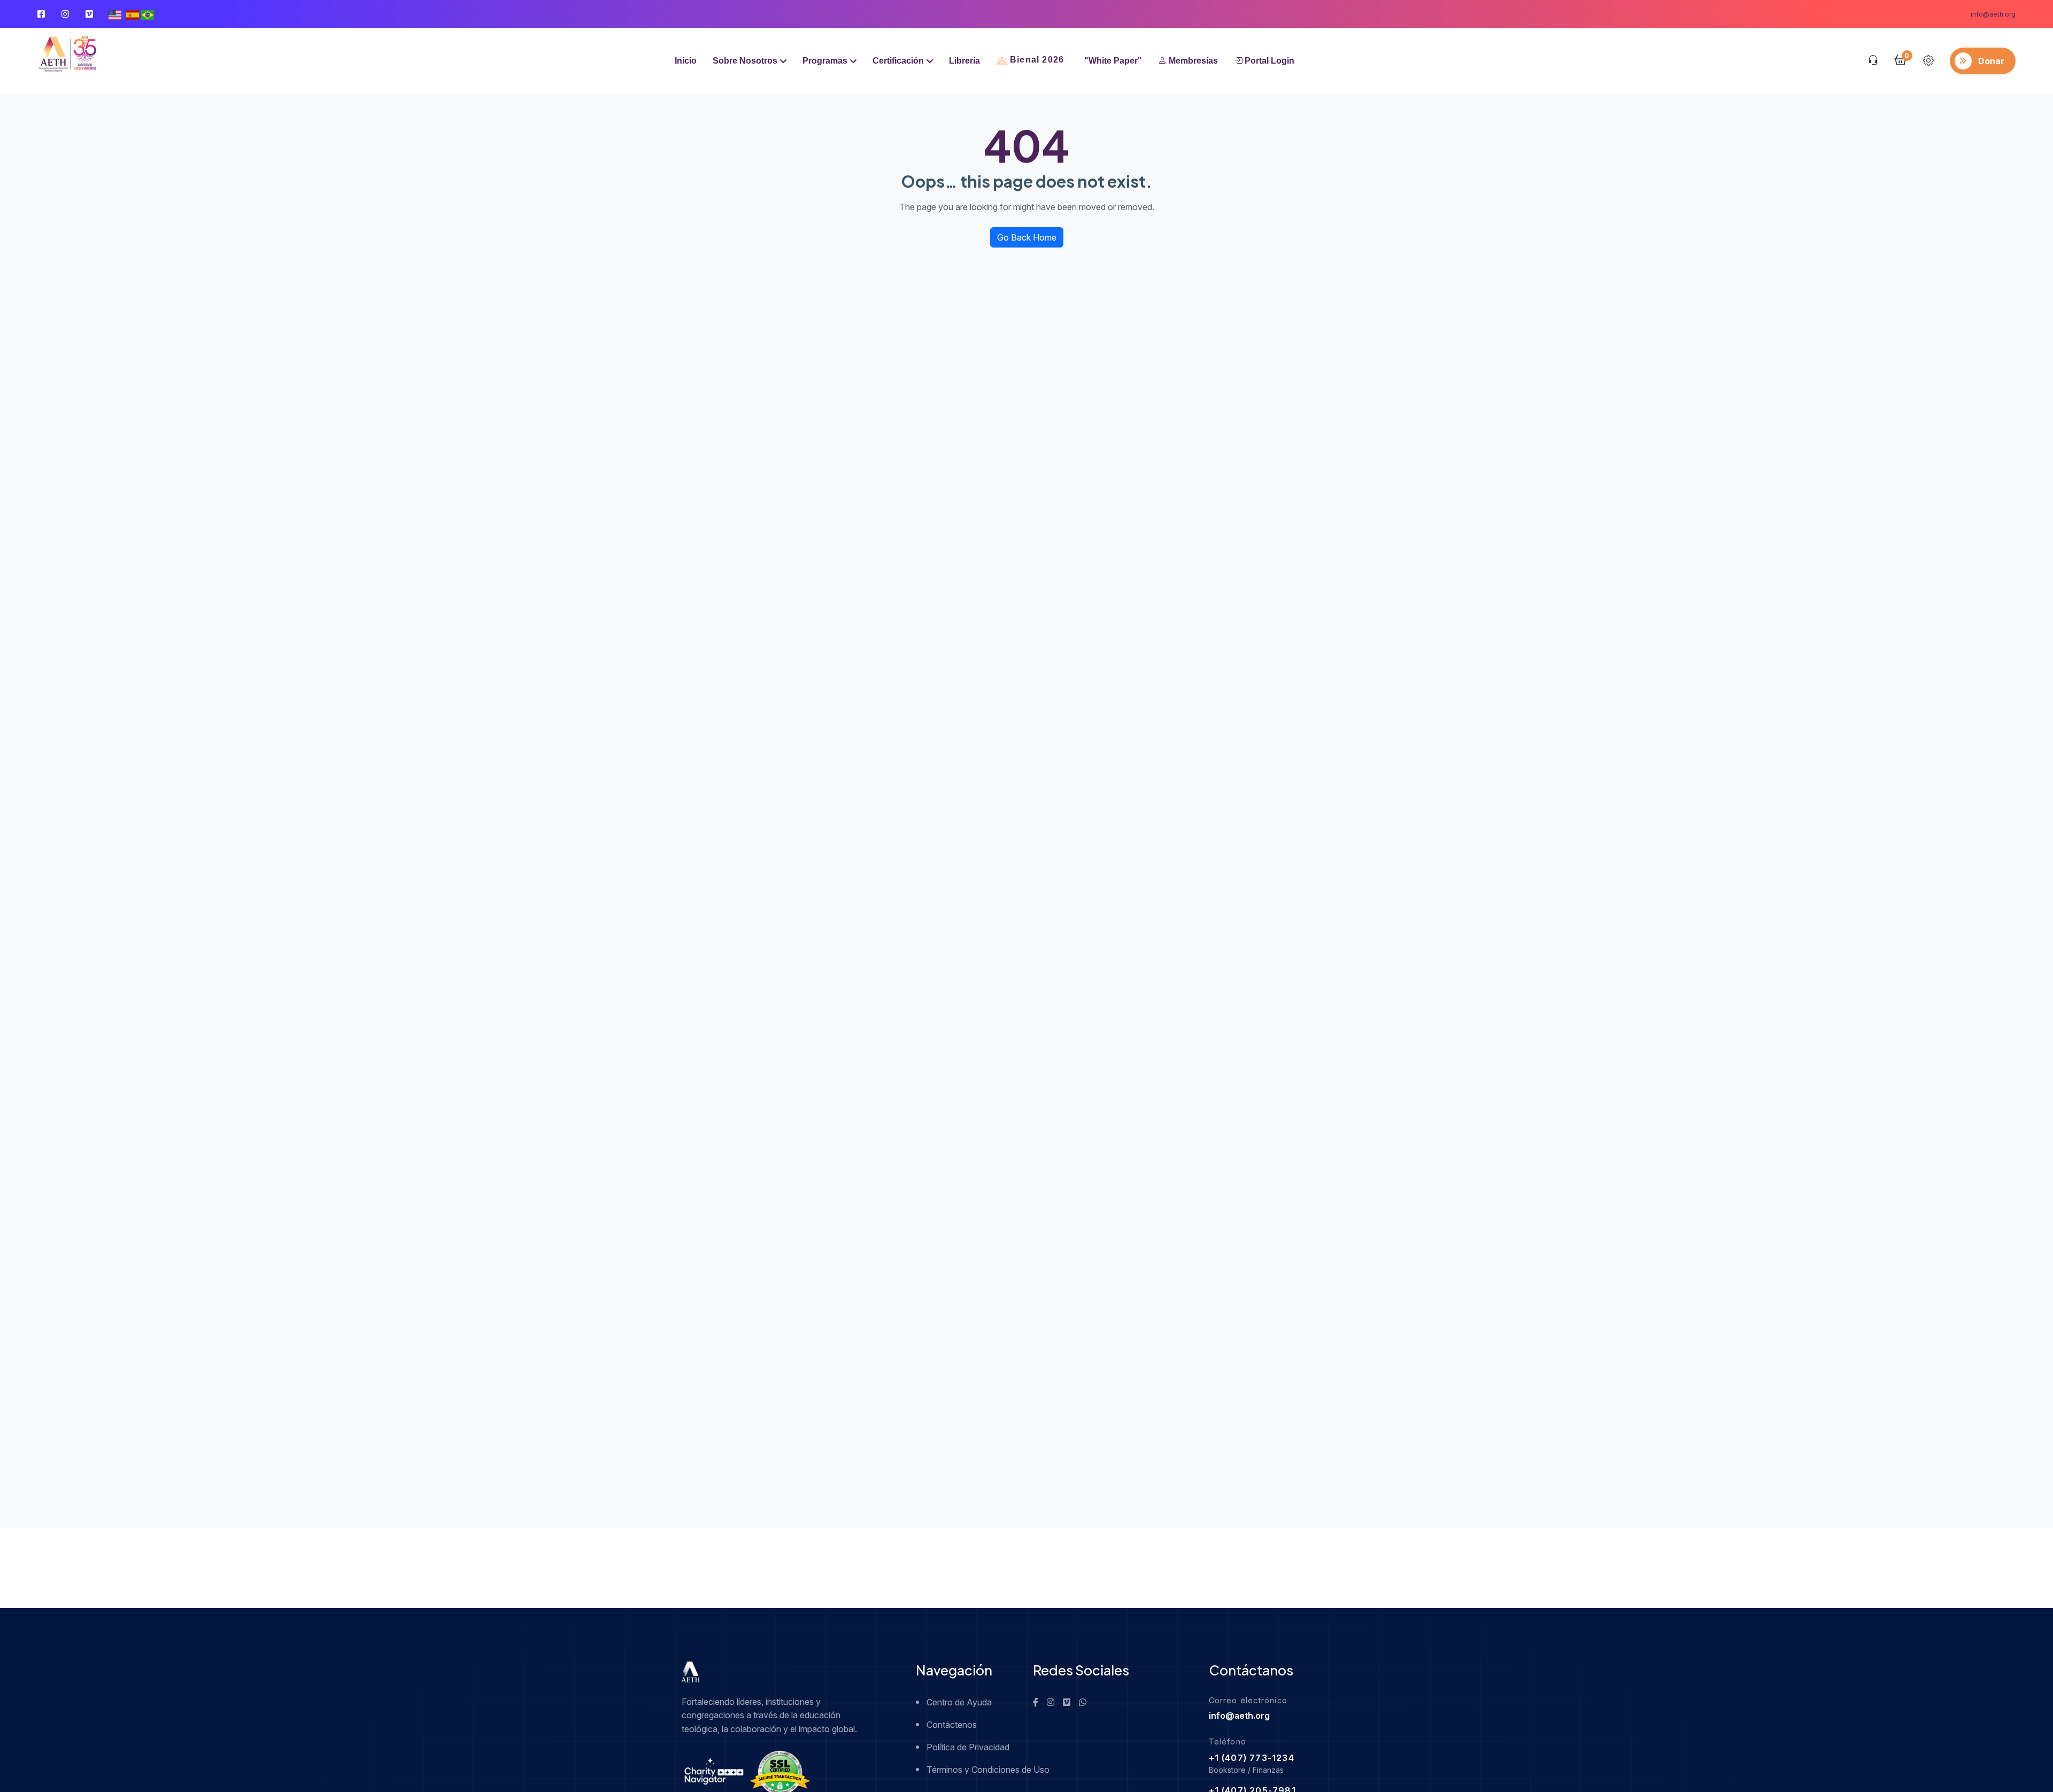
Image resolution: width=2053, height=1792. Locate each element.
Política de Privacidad (968, 1747)
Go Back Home (1027, 237)
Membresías (1192, 61)
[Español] (133, 14)
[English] (115, 14)
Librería (964, 61)
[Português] (148, 14)
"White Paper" (1113, 61)
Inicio (686, 61)
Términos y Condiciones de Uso (973, 1770)
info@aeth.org (1993, 14)
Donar (1991, 61)
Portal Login (1268, 61)
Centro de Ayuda (959, 1702)
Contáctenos (952, 1725)
